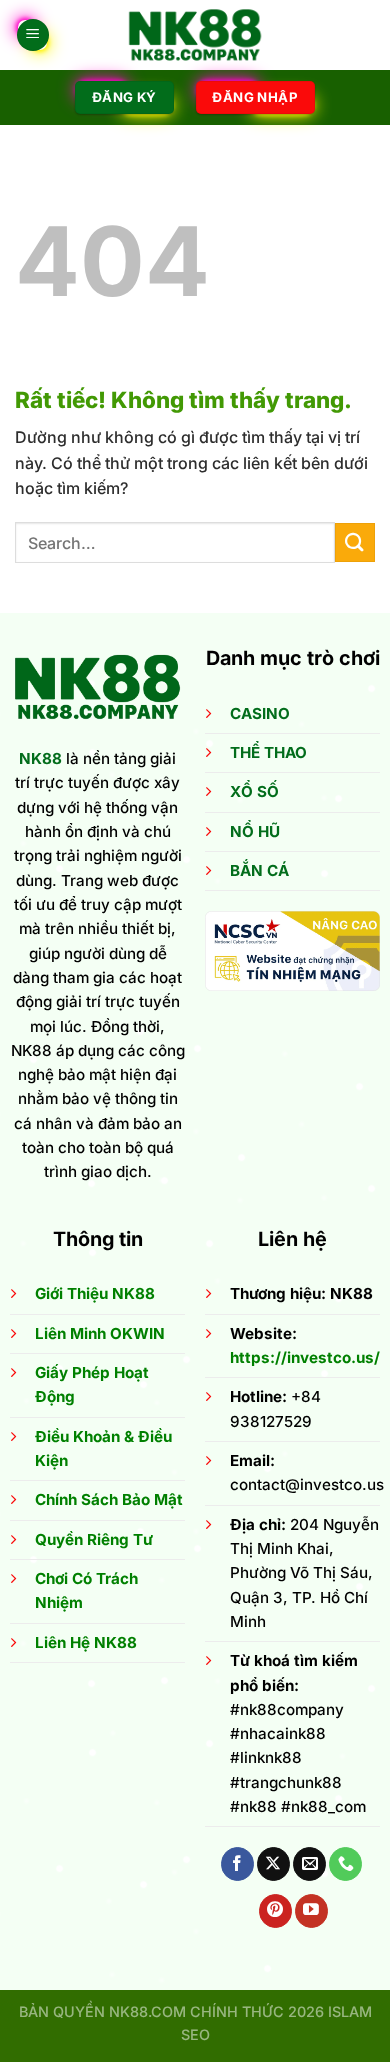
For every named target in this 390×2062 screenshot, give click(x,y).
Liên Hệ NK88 (86, 1642)
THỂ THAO (268, 752)
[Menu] (33, 35)
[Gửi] (355, 542)
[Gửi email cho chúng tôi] (309, 1864)
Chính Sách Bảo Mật (109, 1499)
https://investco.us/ (305, 1357)
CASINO (260, 713)
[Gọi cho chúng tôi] (345, 1864)
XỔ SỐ (254, 791)
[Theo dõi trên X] (273, 1864)
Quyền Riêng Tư (94, 1539)
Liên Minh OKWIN (100, 1333)
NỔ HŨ (255, 831)
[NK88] (195, 35)
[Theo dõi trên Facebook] (237, 1864)
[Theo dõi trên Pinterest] (275, 1911)
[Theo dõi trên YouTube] (311, 1911)
